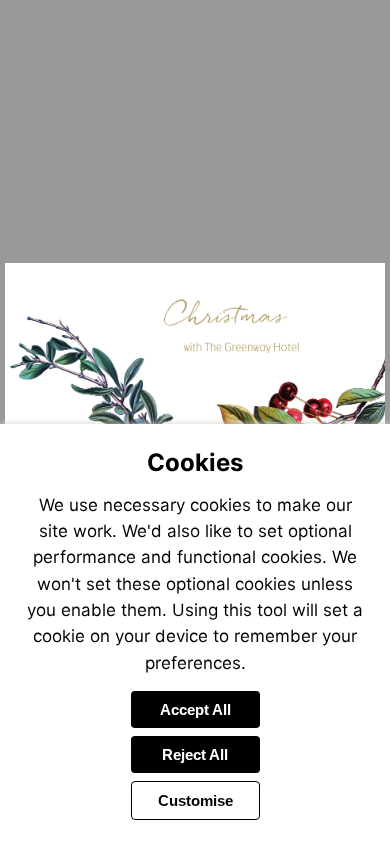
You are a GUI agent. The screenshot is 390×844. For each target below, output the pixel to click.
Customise (195, 800)
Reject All (195, 754)
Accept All (195, 709)
